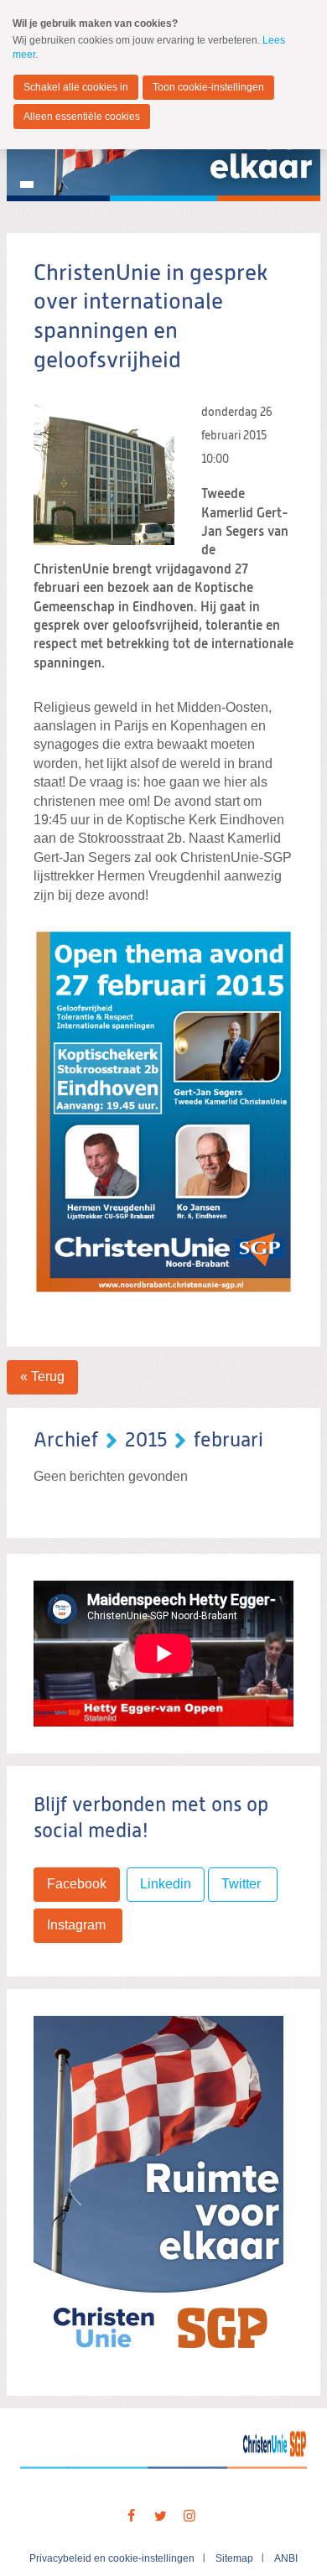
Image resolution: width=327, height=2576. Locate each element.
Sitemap (234, 2558)
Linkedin (166, 1884)
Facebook (77, 1884)
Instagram (78, 1925)
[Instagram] (189, 2516)
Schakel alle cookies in (76, 87)
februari (228, 1441)
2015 (146, 1441)
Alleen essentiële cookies (82, 117)
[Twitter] (160, 2516)
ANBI (286, 2558)
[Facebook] (131, 2516)
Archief (66, 1441)
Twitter (243, 1884)
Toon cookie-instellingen (208, 87)
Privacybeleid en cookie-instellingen (112, 2558)
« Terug (42, 1376)
